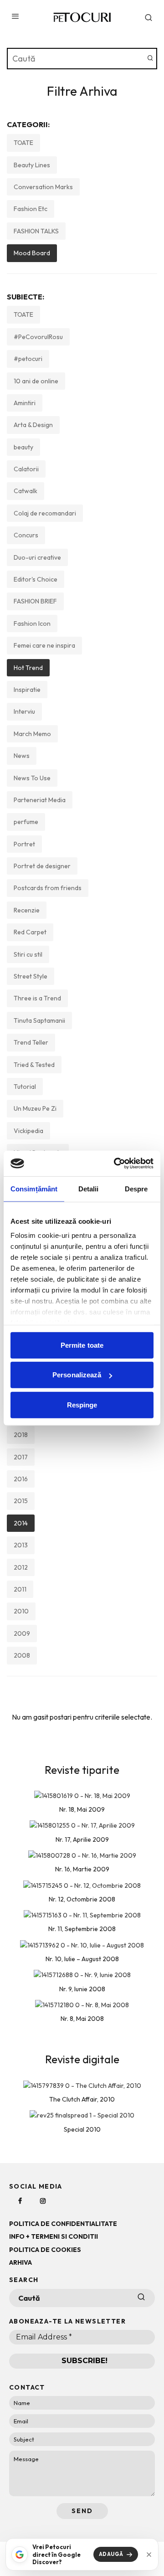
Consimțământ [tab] (34, 1188)
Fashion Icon (32, 623)
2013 (21, 1545)
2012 (21, 1567)
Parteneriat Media (40, 800)
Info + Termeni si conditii (54, 2236)
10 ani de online (36, 381)
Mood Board (32, 253)
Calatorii (26, 469)
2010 (21, 1611)
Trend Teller (31, 1042)
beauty (23, 447)
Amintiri (25, 403)
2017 (21, 1457)
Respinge (82, 1404)
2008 (22, 1655)
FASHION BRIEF (35, 601)
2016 (21, 1479)
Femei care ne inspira (44, 645)
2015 (21, 1501)
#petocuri (28, 359)
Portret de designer (42, 866)
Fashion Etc (31, 209)
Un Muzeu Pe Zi (35, 1108)
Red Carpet (30, 932)
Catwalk (26, 491)
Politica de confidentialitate (63, 2224)
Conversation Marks (43, 187)
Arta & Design (33, 425)
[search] (150, 59)
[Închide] (149, 2555)
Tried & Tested (34, 1065)
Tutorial (25, 1087)
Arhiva (20, 2262)
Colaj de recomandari (45, 513)
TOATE (23, 143)
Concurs (26, 535)
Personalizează (77, 1375)
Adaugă (111, 2554)
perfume (26, 822)
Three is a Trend (37, 998)
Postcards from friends (48, 888)
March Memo (32, 734)
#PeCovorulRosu (38, 337)
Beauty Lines (32, 165)
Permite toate (82, 1345)
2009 (22, 1633)
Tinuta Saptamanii (39, 1020)
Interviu (24, 711)
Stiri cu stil (28, 954)
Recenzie (27, 910)
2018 (21, 1435)
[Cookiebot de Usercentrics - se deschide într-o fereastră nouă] (116, 1164)
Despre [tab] (136, 1188)
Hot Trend (28, 668)
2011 (20, 1589)
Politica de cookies (45, 2250)
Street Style (31, 976)
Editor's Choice (36, 579)
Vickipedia (28, 1131)
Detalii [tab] (89, 1188)
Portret (24, 844)
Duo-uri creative (37, 557)
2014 (21, 1523)
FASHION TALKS (36, 231)
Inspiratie (27, 690)
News (22, 756)
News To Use (32, 778)
